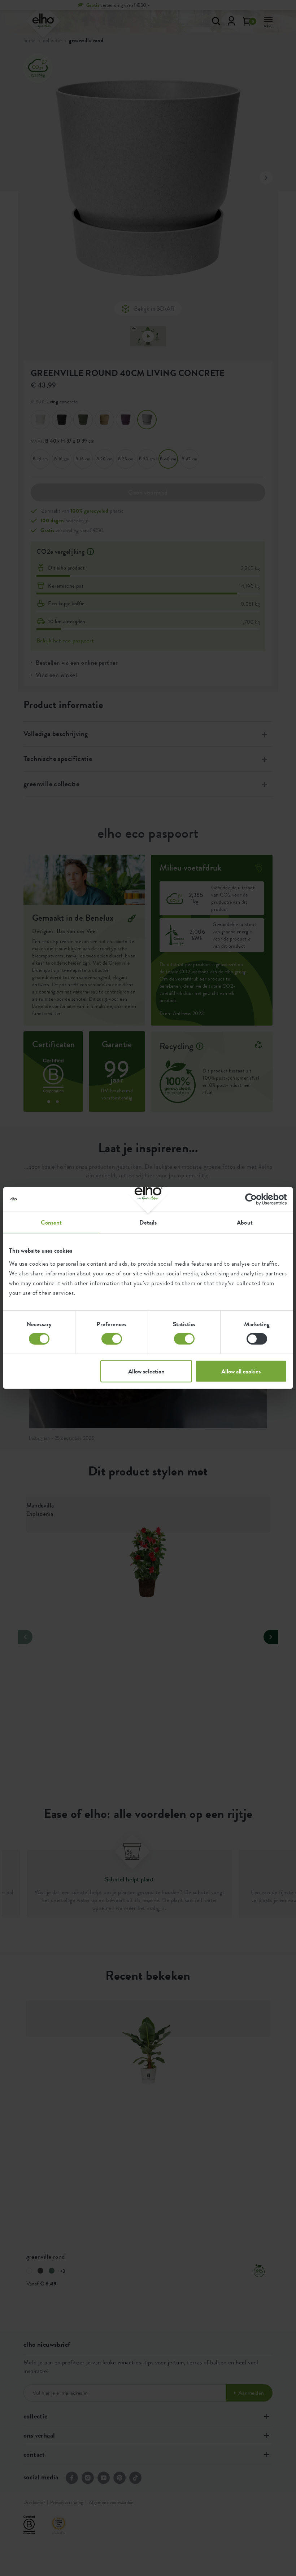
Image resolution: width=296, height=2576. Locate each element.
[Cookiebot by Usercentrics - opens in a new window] (255, 1199)
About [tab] (245, 1222)
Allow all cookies (241, 1371)
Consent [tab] (51, 1222)
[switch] (112, 1339)
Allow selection (146, 1371)
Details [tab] (148, 1222)
